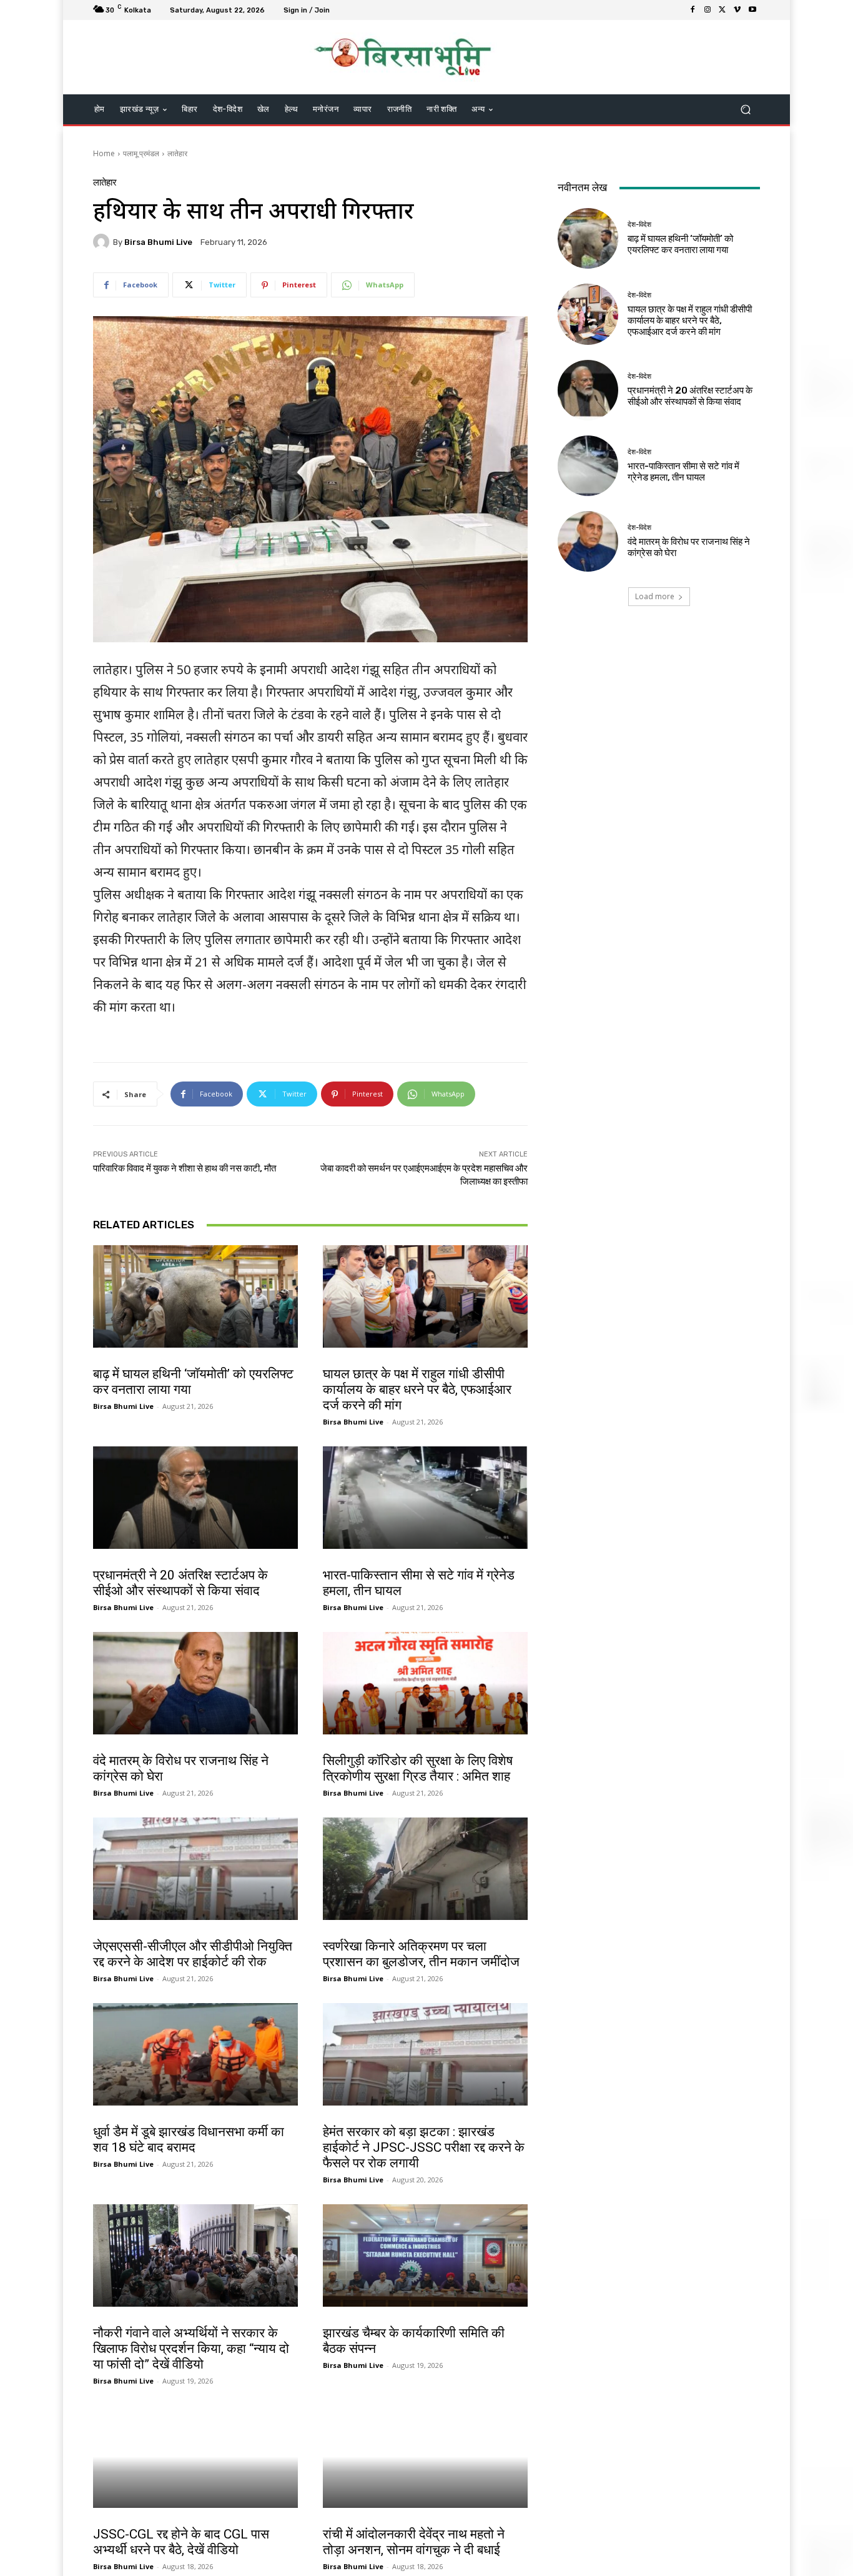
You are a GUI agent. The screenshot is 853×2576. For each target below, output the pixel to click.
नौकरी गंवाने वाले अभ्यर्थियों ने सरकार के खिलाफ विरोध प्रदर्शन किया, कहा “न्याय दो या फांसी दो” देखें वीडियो (191, 2349)
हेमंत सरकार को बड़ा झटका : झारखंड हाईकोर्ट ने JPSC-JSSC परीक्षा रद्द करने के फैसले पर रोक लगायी (424, 2147)
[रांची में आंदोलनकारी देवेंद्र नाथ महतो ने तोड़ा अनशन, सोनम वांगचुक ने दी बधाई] (425, 2457)
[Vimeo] (737, 10)
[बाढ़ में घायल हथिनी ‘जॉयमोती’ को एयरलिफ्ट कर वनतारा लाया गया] (195, 1296)
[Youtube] (752, 10)
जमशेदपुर (337, 1933)
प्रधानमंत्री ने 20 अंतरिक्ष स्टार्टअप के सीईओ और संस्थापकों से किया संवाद (180, 1583)
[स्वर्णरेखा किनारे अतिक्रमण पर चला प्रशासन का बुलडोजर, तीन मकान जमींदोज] (425, 1869)
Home (104, 153)
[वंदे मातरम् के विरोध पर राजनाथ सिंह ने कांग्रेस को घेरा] (195, 1683)
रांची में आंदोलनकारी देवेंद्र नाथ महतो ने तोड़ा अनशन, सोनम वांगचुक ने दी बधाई (414, 2542)
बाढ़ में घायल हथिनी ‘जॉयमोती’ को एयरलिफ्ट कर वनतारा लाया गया (680, 244)
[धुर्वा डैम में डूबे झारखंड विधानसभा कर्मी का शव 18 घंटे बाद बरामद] (195, 2054)
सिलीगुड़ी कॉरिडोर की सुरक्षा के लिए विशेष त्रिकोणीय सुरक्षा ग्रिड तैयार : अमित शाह (418, 1768)
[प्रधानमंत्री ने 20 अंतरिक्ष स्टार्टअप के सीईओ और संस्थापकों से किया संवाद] (195, 1498)
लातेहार (177, 153)
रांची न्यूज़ (107, 1933)
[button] (745, 110)
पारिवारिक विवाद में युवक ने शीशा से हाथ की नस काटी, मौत (185, 1168)
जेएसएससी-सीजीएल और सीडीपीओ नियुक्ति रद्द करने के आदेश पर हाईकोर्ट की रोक (193, 1954)
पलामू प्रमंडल (141, 153)
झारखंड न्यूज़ (341, 2119)
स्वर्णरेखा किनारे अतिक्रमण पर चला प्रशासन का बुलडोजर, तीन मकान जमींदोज (421, 1954)
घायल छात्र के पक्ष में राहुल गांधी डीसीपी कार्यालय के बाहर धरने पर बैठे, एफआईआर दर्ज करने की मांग (417, 1390)
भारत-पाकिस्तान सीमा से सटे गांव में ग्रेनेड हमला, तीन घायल (683, 472)
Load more (655, 596)
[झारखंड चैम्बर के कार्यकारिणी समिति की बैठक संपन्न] (425, 2255)
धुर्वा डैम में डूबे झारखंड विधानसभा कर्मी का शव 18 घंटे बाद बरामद (189, 2140)
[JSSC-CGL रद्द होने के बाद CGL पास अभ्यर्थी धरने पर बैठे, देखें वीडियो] (195, 2457)
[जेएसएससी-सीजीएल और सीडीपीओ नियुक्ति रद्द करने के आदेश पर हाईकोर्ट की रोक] (195, 1869)
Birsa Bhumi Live (158, 242)
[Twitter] (722, 10)
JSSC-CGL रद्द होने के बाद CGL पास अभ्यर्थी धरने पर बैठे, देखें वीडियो (181, 2542)
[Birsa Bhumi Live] (103, 242)
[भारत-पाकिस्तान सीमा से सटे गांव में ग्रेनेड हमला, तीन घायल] (425, 1498)
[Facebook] (693, 10)
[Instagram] (708, 10)
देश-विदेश (107, 1361)
